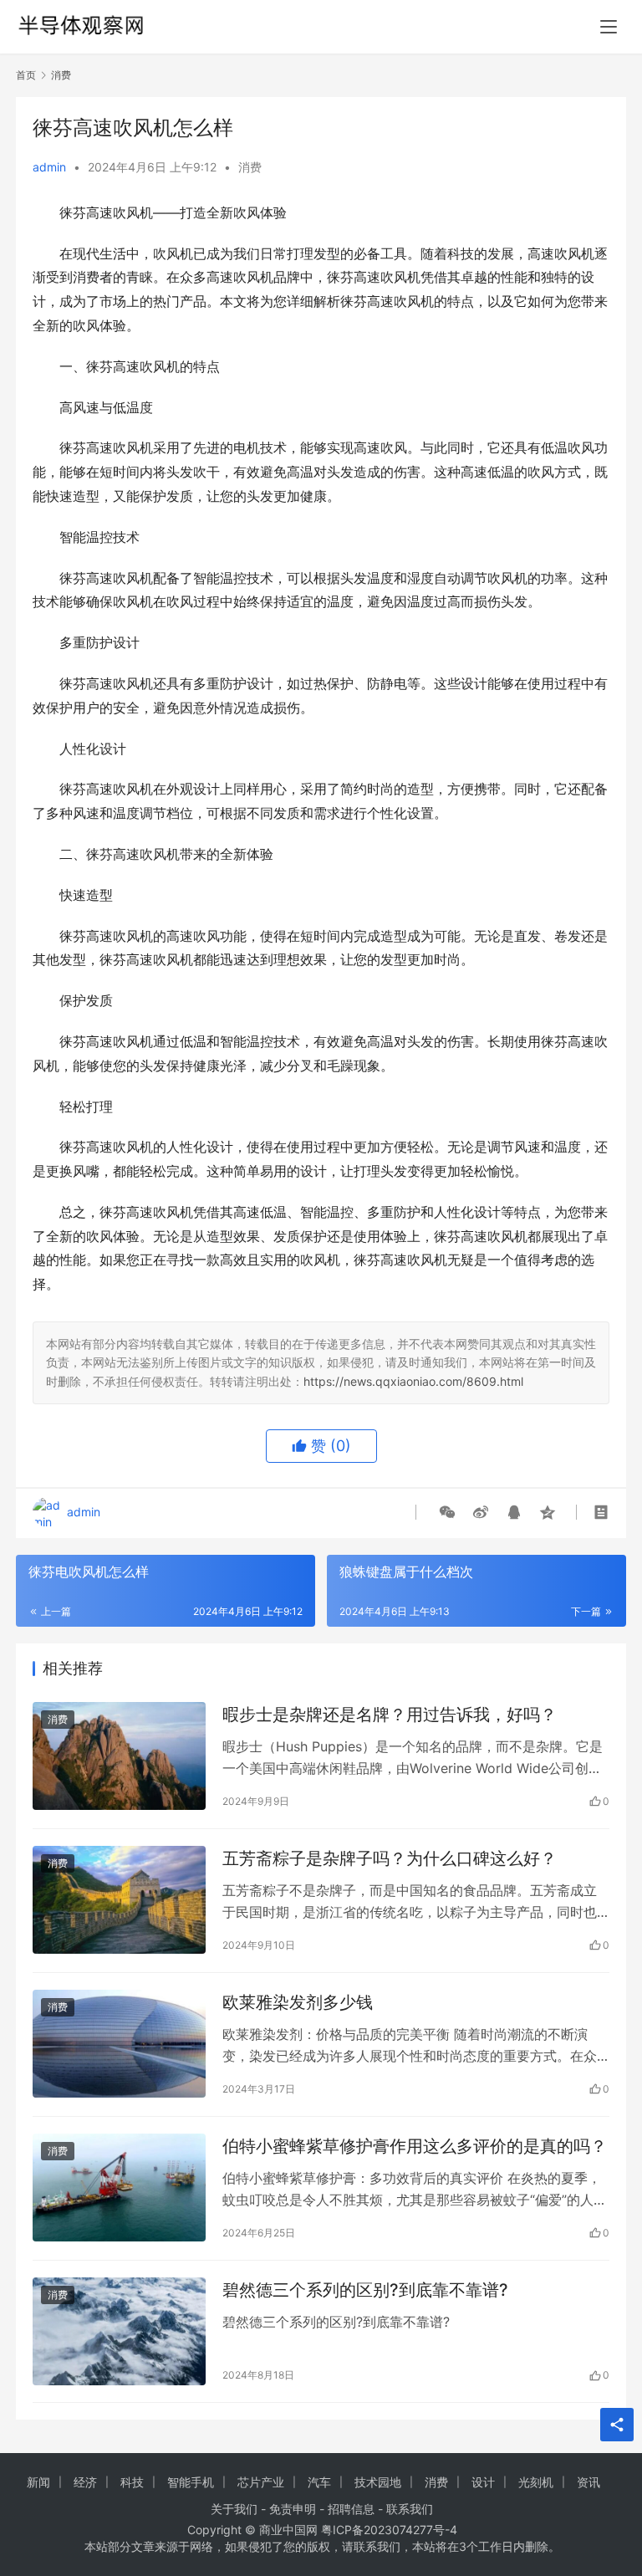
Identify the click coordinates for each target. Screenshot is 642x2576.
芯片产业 (261, 2482)
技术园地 (378, 2482)
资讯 (588, 2482)
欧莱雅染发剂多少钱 (298, 2002)
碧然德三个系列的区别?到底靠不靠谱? (365, 2290)
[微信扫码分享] (447, 1512)
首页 (26, 75)
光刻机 (536, 2482)
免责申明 (293, 2509)
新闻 (38, 2482)
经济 (85, 2482)
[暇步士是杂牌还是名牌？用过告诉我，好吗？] (119, 1756)
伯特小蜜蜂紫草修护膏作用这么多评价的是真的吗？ (415, 2146)
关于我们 (234, 2509)
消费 (250, 167)
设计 (483, 2482)
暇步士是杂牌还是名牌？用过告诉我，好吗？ (390, 1715)
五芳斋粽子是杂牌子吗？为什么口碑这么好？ (390, 1858)
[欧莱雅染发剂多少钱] (119, 2044)
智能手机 (191, 2482)
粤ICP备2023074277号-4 (389, 2530)
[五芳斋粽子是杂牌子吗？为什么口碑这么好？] (119, 1900)
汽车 (319, 2482)
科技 (132, 2482)
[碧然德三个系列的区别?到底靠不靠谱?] (119, 2331)
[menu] (609, 27)
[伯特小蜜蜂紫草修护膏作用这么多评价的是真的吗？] (119, 2188)
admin (49, 167)
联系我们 (410, 2509)
